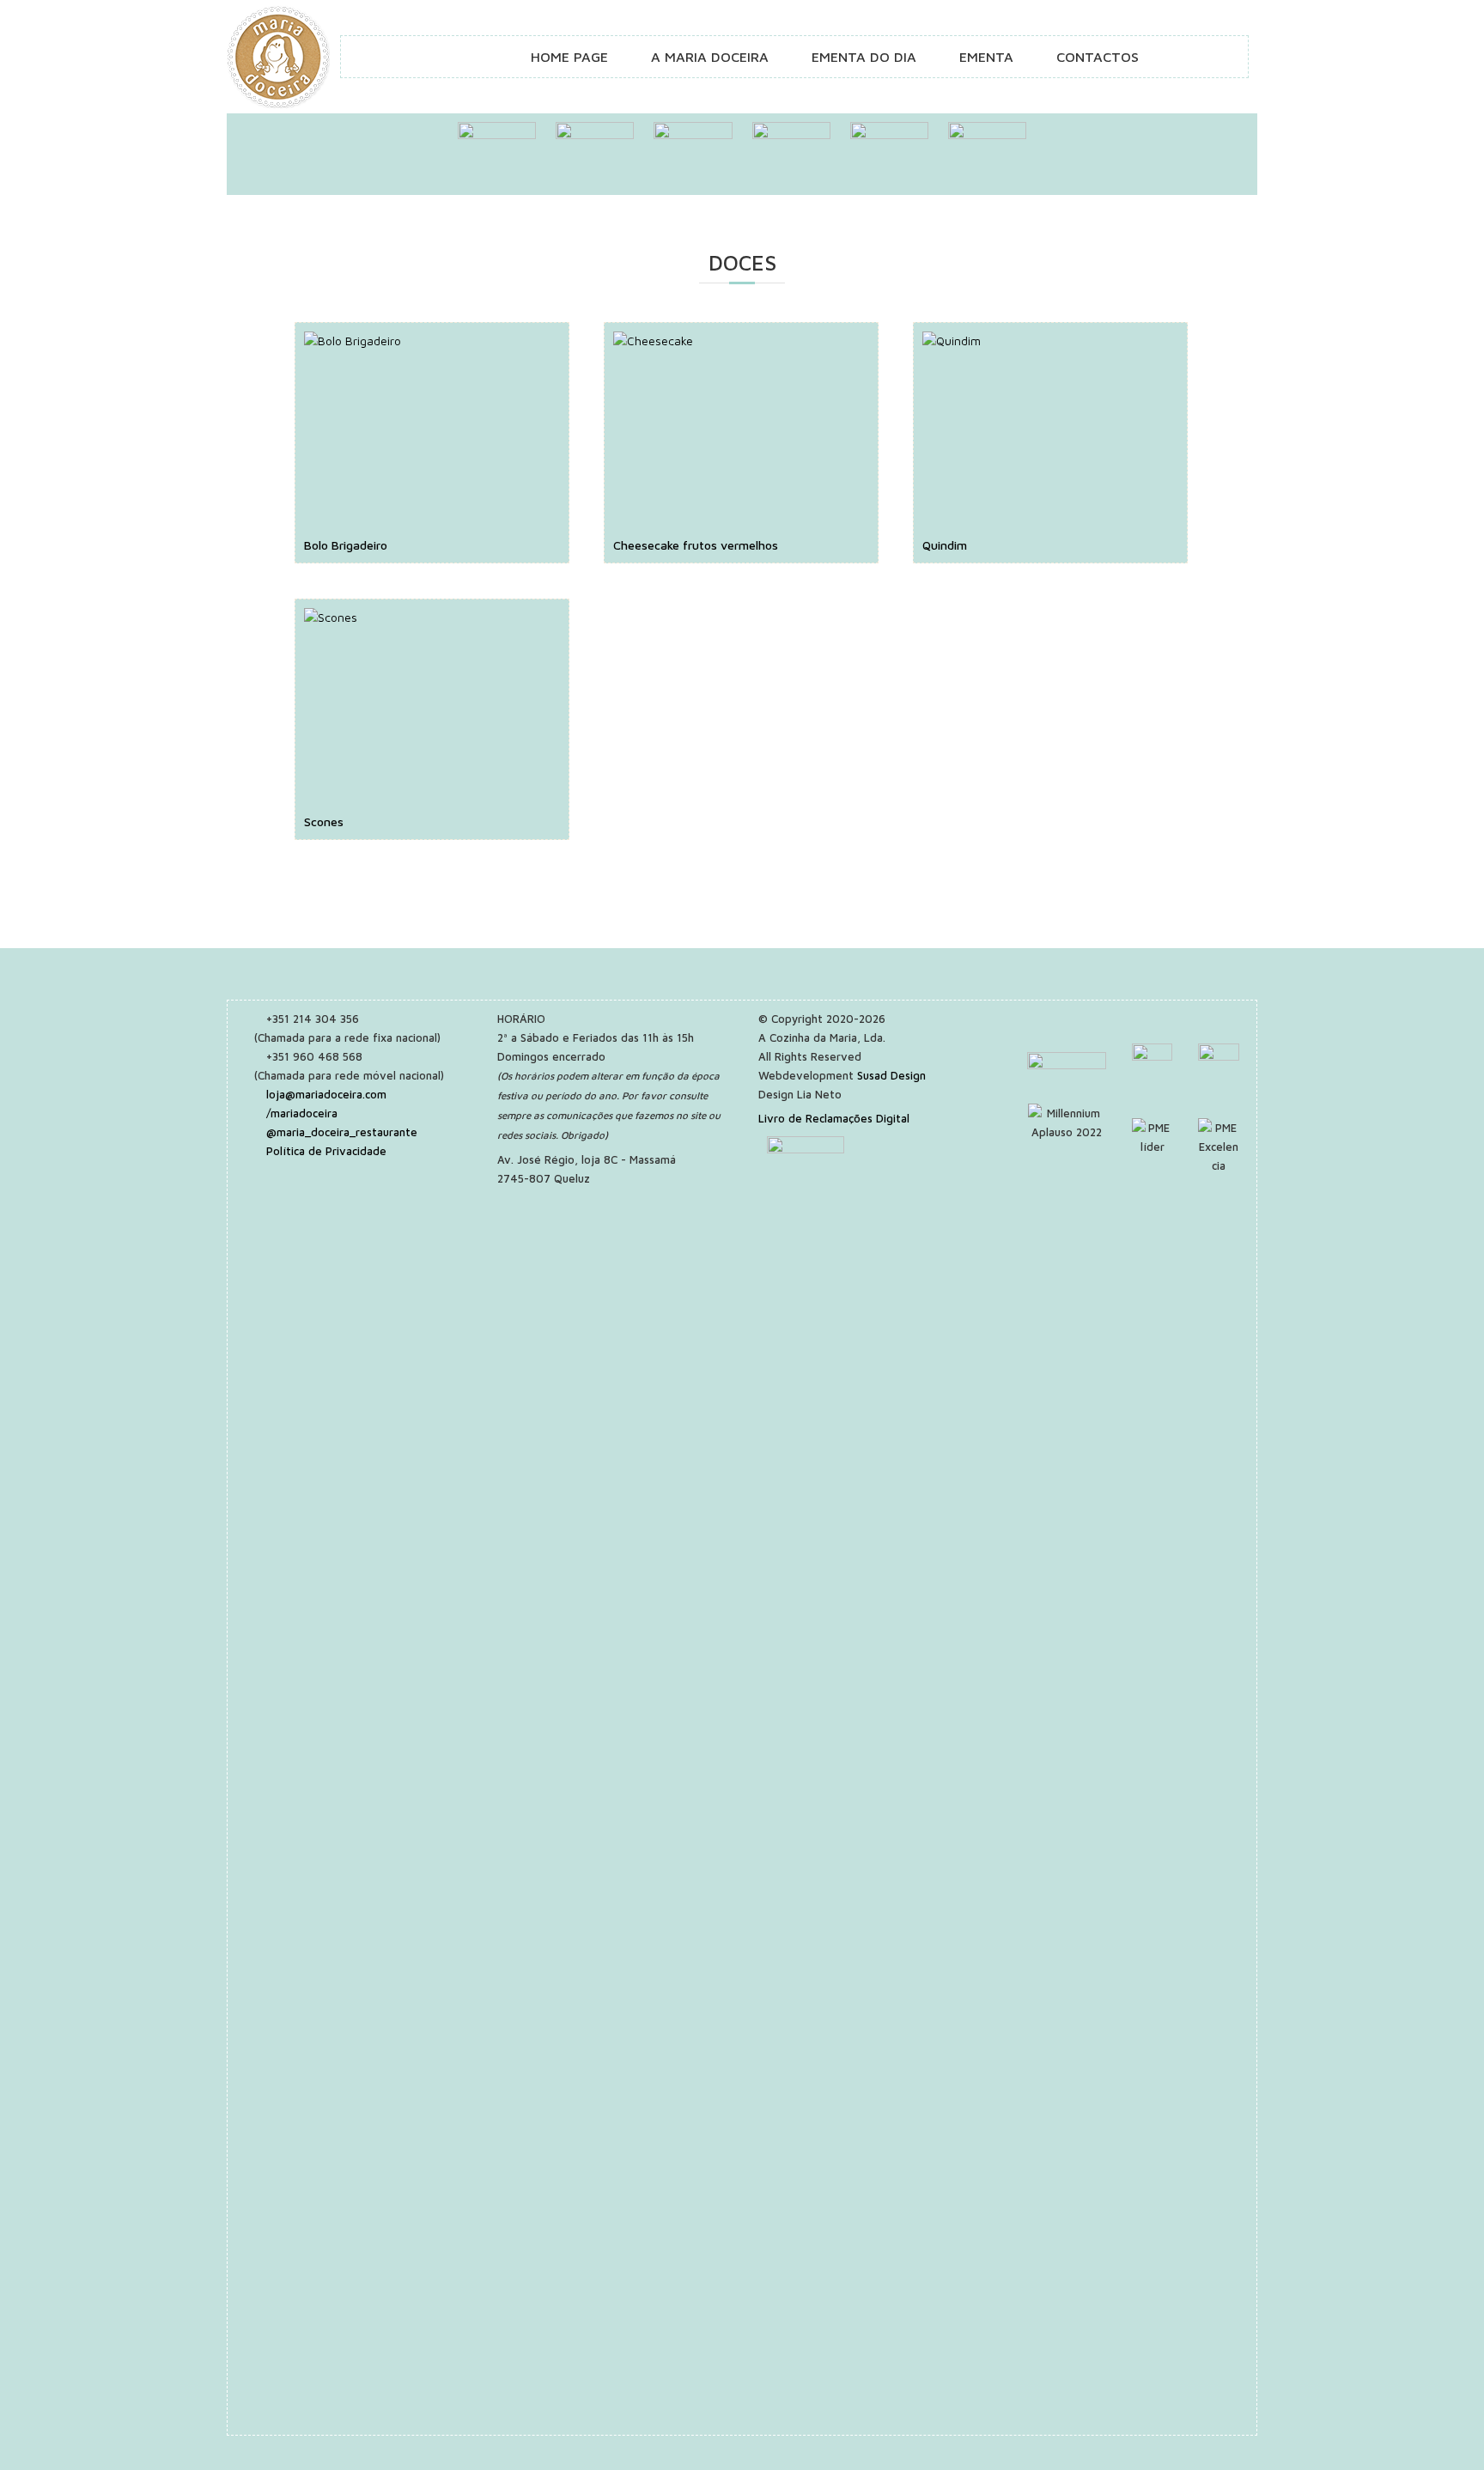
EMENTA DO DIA (864, 57)
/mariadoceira (302, 1113)
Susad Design (891, 1075)
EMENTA (986, 57)
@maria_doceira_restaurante (342, 1132)
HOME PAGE (569, 57)
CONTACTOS (1098, 57)
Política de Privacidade (326, 1151)
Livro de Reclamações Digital (834, 1118)
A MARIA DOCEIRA (710, 57)
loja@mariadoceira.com (326, 1094)
